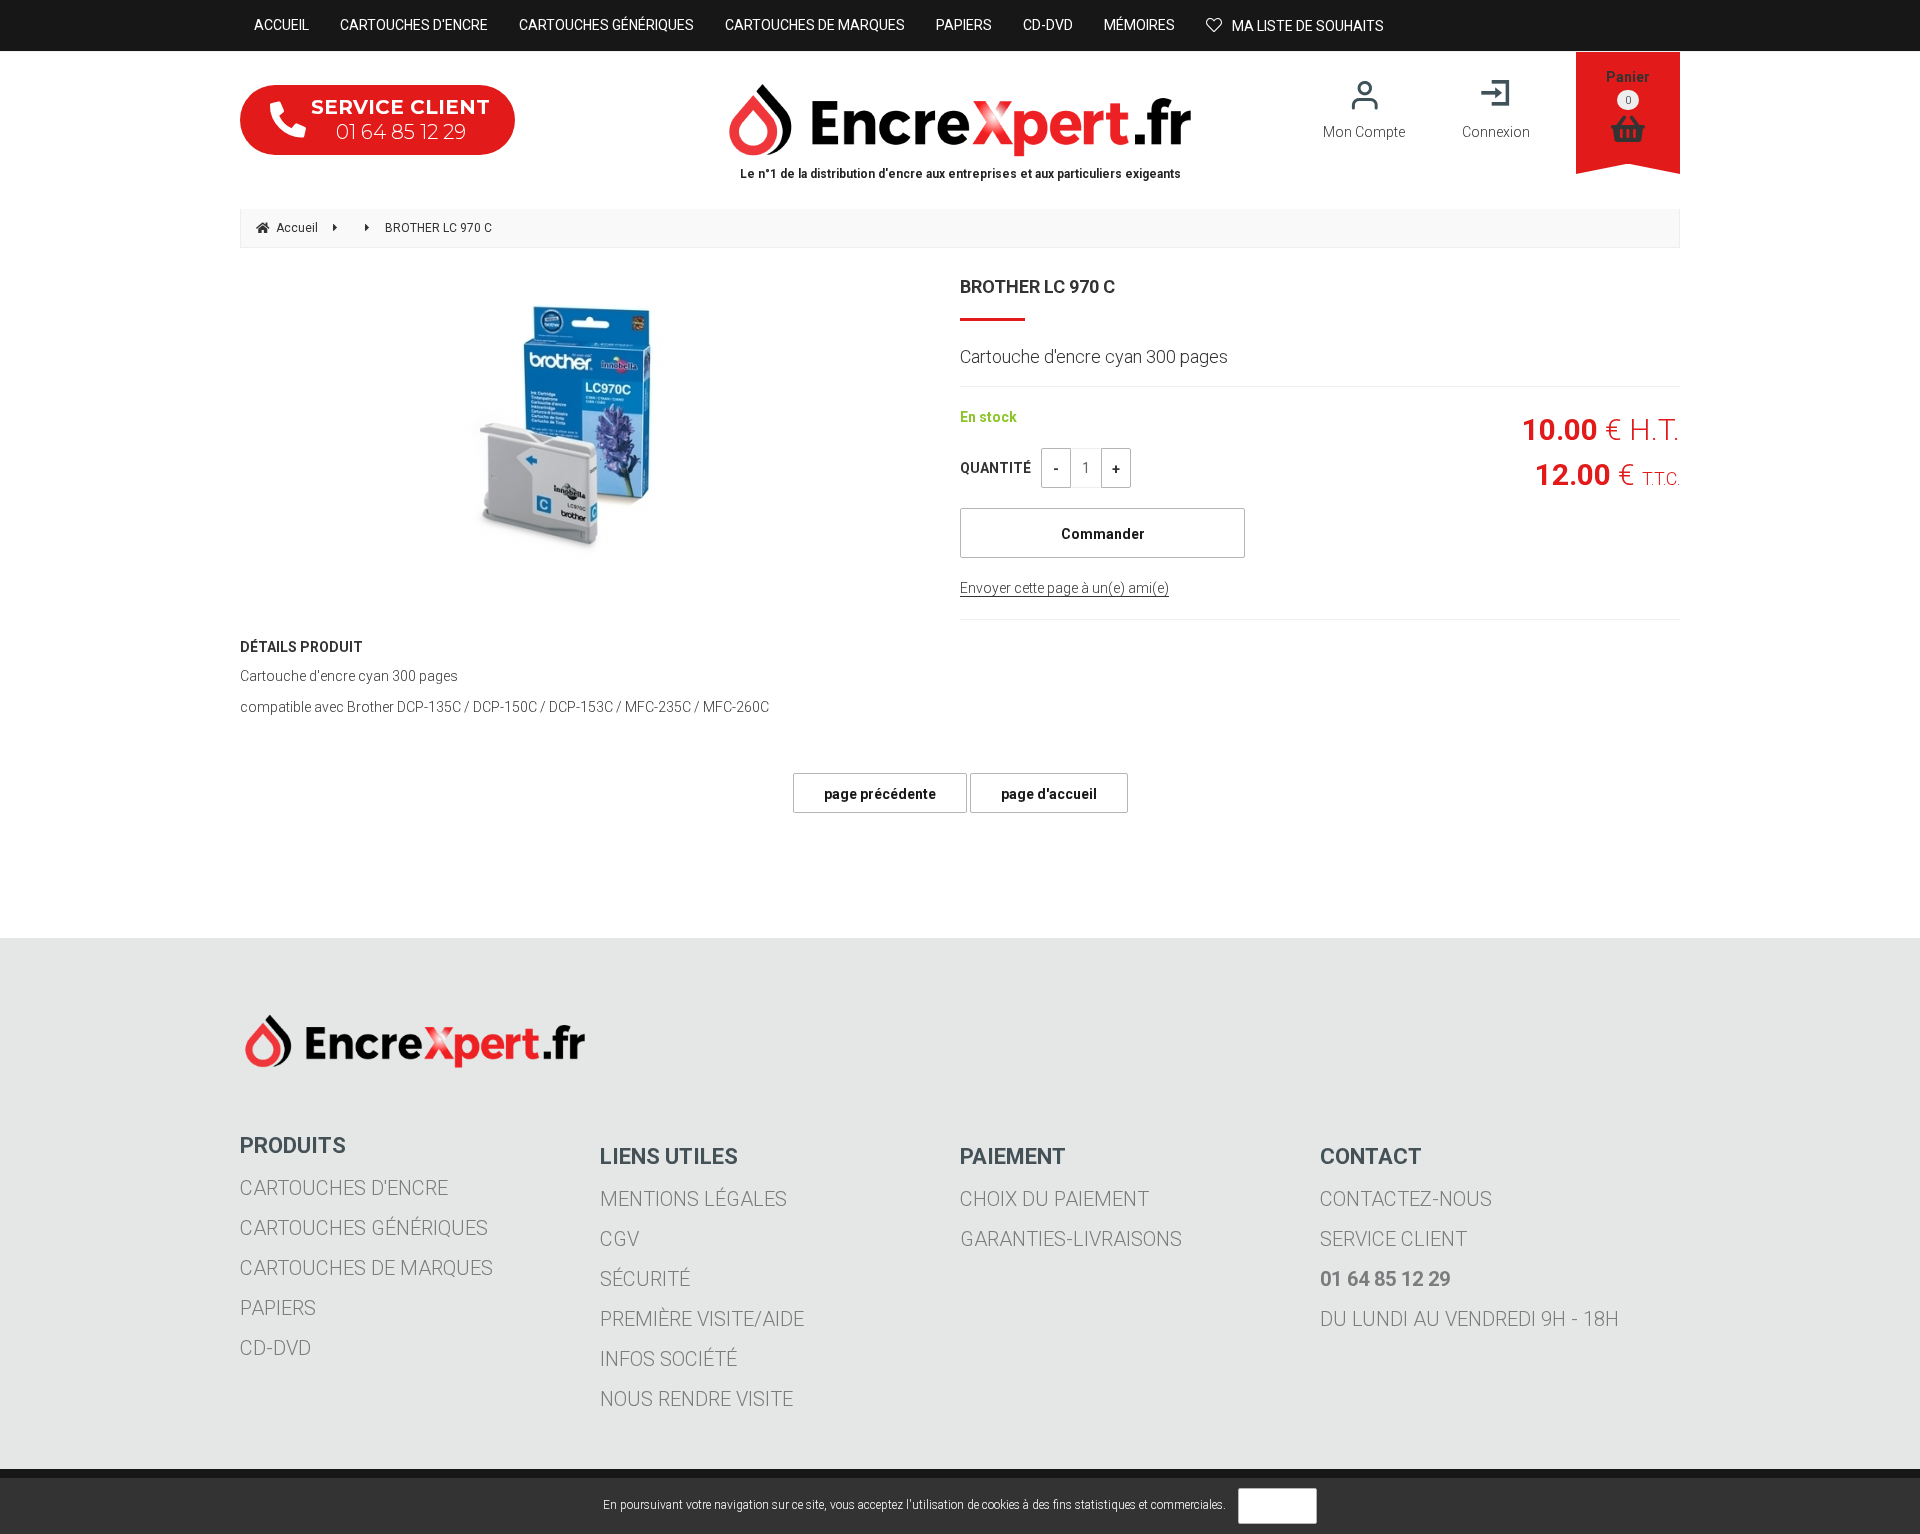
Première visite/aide (702, 1319)
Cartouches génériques (364, 1228)
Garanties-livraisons (1071, 1239)
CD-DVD (275, 1348)
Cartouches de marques (366, 1268)
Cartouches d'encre (344, 1188)
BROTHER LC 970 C (1037, 286)
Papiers (278, 1308)
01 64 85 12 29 (400, 119)
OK (1277, 1506)
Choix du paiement (1054, 1199)
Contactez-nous (1406, 1199)
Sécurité (645, 1279)
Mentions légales (693, 1199)
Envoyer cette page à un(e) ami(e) (1064, 588)
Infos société (668, 1359)
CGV (619, 1239)
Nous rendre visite (696, 1399)
